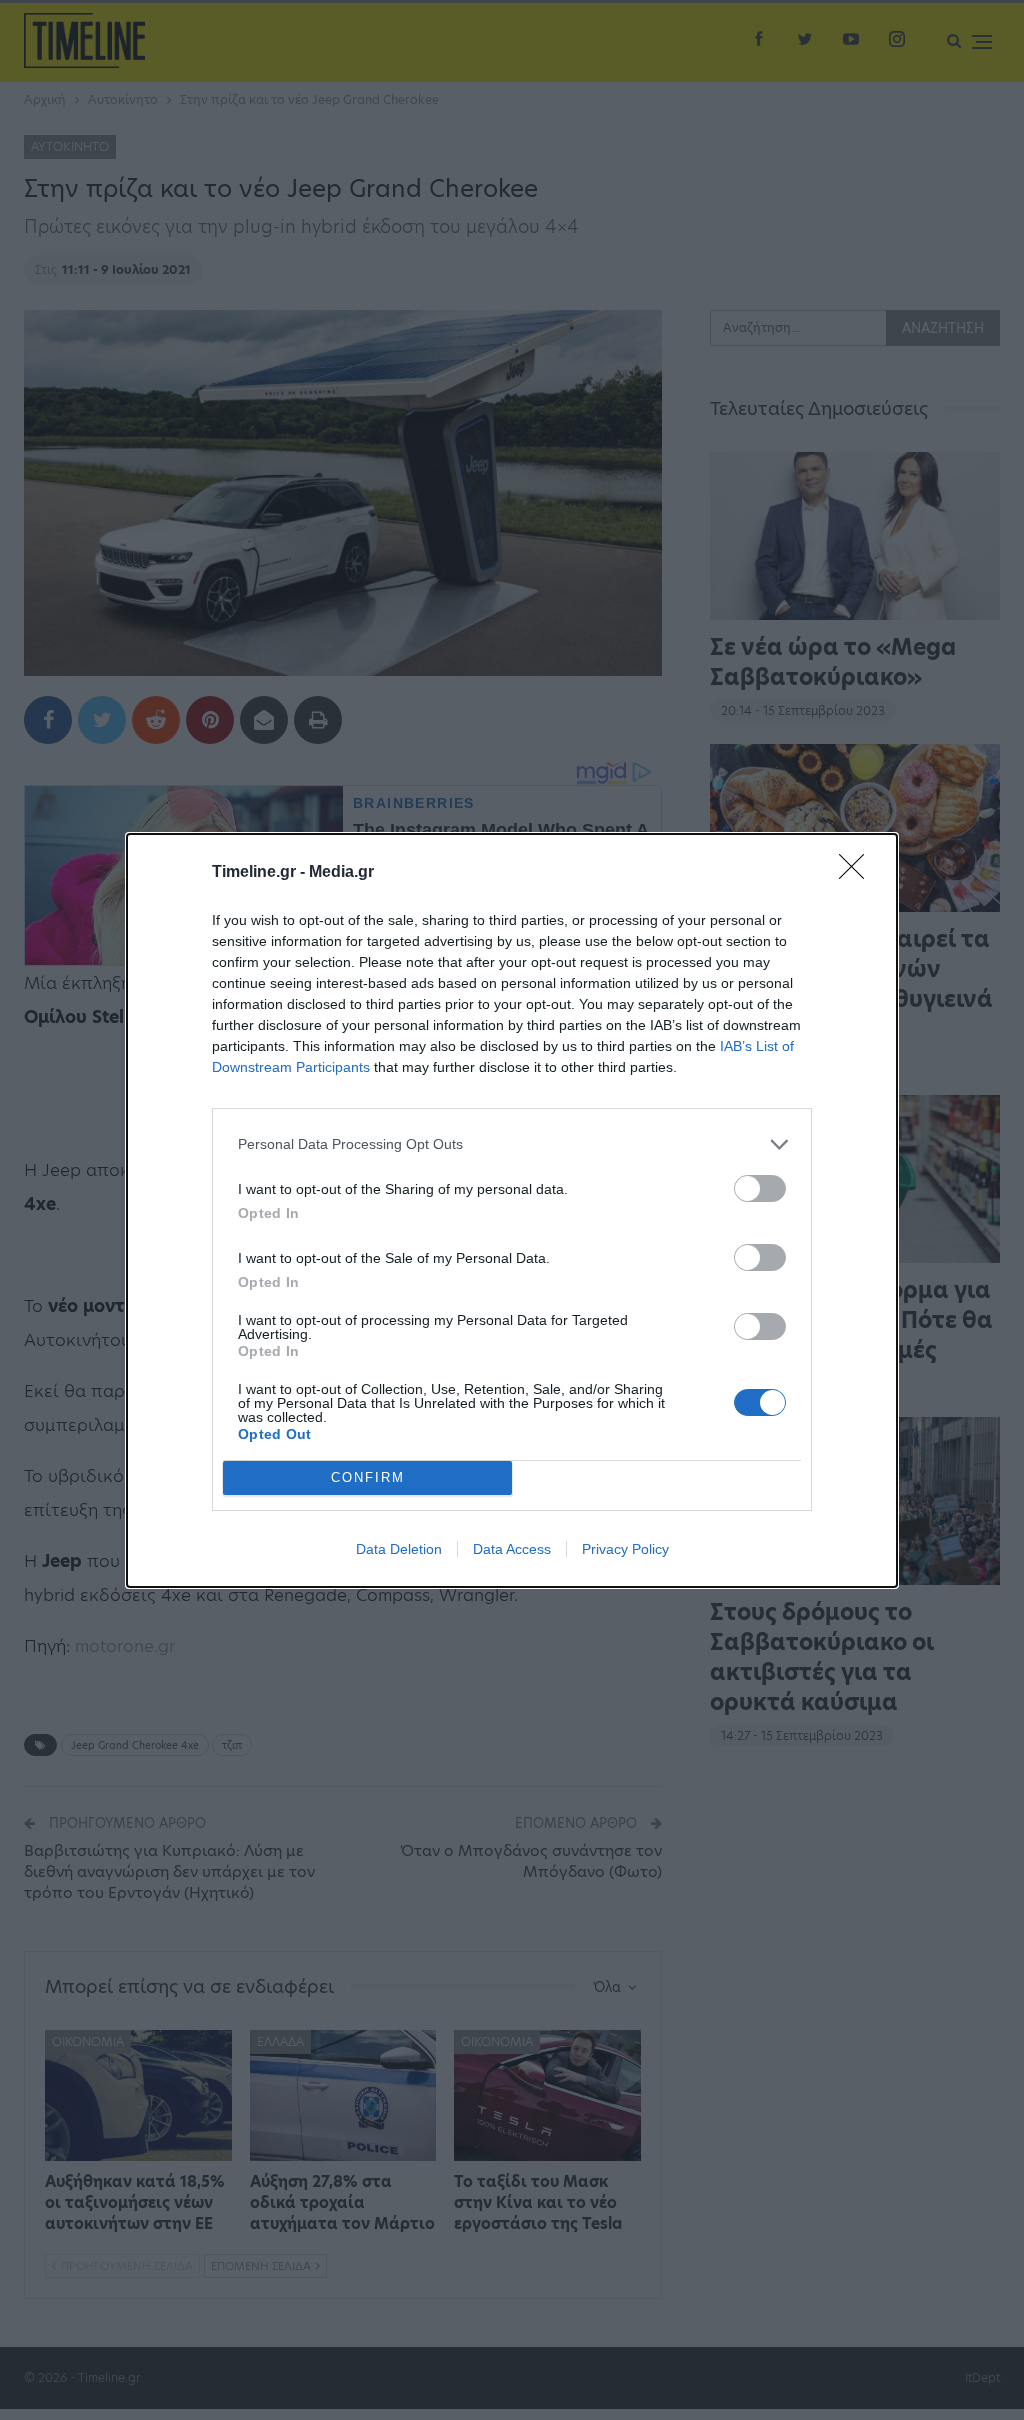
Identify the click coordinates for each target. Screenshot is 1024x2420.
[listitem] (512, 1144)
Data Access (512, 1549)
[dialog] (512, 1210)
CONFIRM (368, 1477)
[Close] (858, 873)
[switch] (760, 1188)
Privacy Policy (625, 1549)
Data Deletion (399, 1549)
